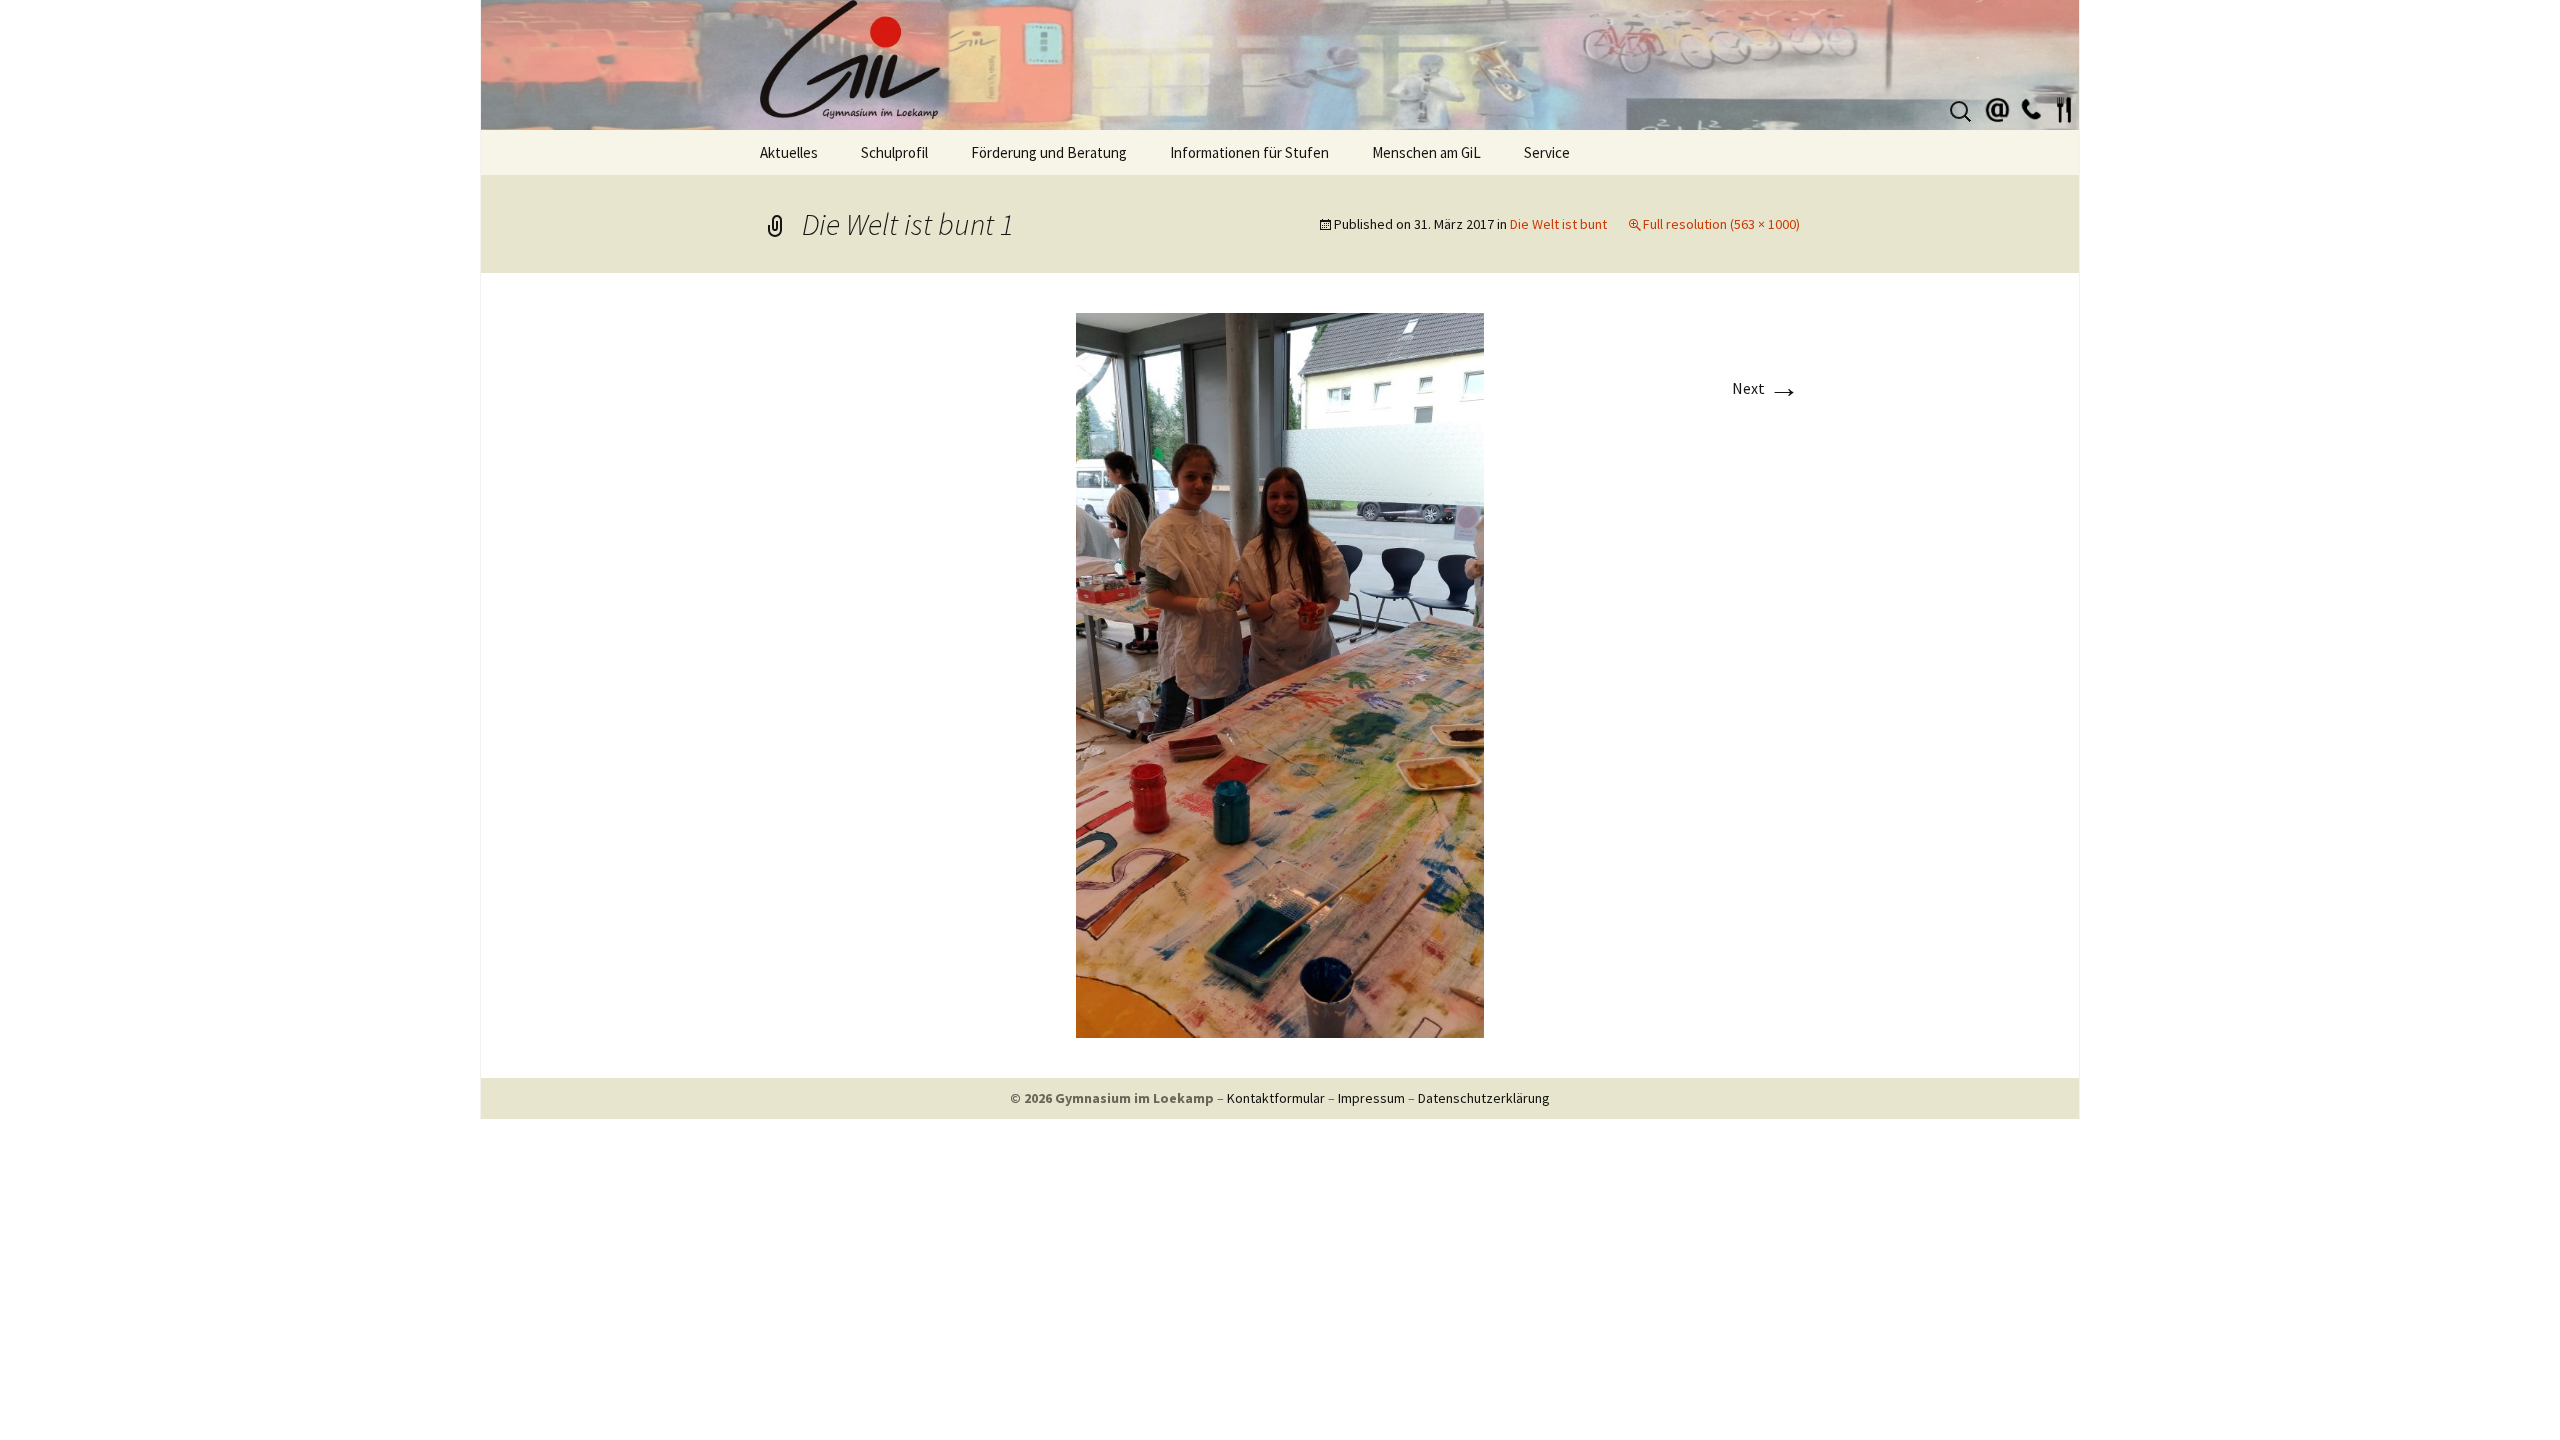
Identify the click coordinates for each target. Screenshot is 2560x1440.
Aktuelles (789, 152)
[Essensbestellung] (2064, 107)
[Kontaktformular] (1998, 107)
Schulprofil (894, 152)
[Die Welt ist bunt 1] (1280, 673)
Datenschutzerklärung (1484, 1098)
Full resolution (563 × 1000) (1721, 224)
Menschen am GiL (1426, 152)
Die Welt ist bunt (1558, 224)
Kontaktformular (1276, 1098)
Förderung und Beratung (1049, 152)
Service (1547, 152)
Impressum (1371, 1098)
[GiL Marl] (1280, 65)
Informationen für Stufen (1249, 152)
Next (1766, 388)
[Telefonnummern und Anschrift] (2031, 107)
